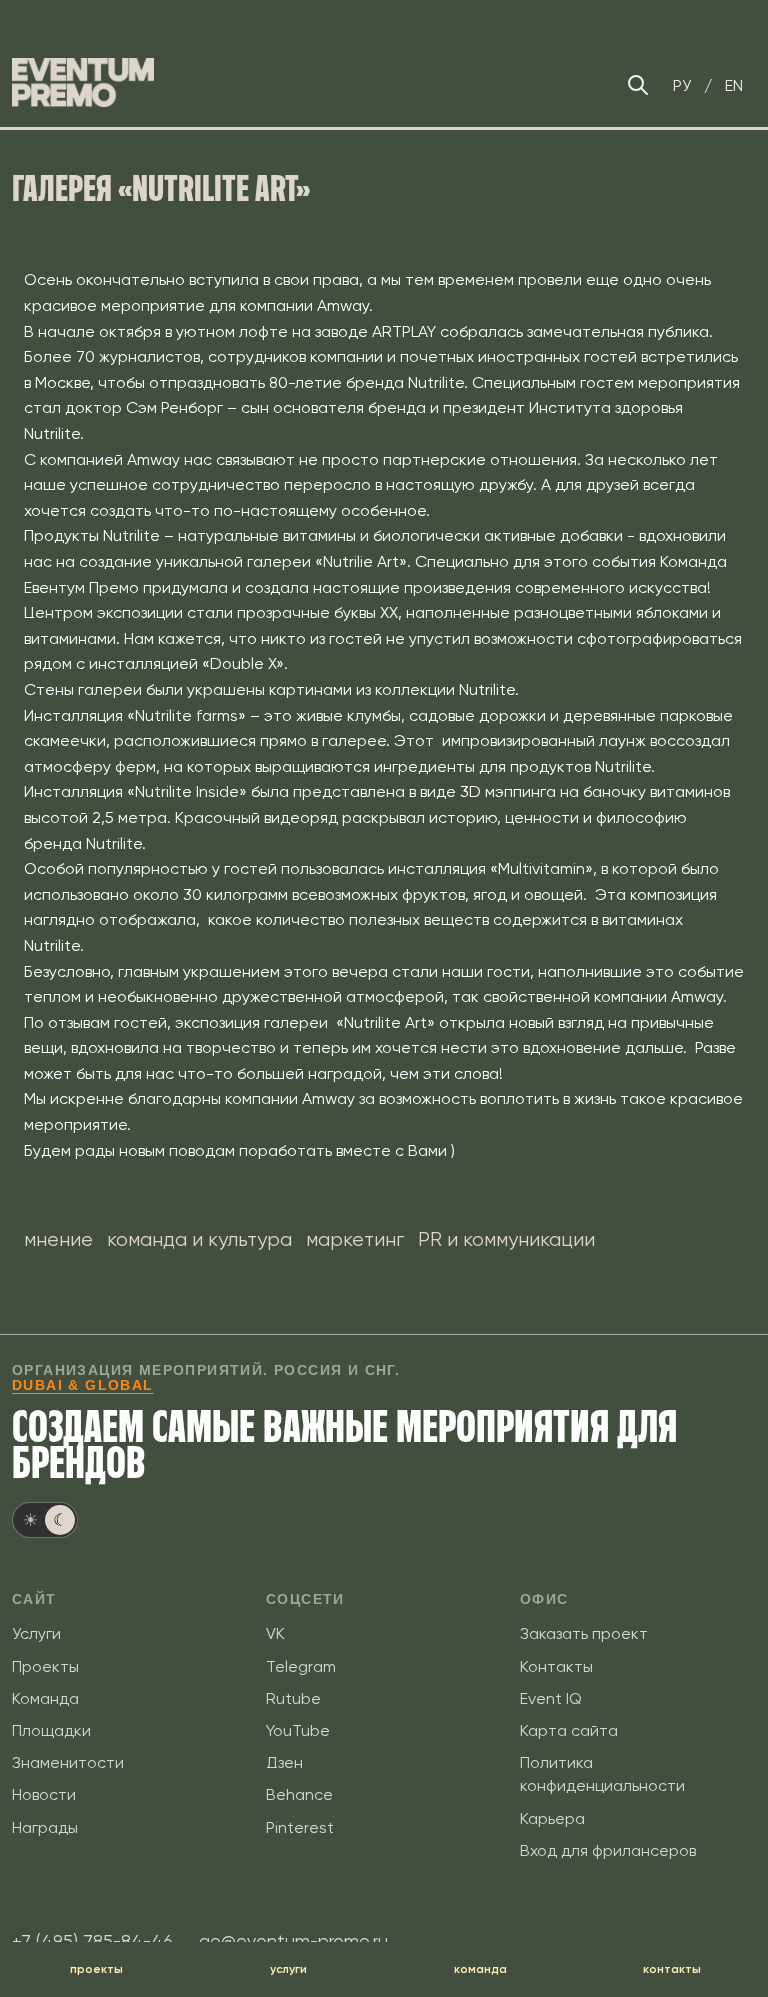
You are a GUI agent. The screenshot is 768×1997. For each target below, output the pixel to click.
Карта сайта (569, 1730)
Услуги (36, 1633)
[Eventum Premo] (83, 82)
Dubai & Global (83, 1385)
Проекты (45, 1666)
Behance (299, 1794)
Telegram (301, 1666)
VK (275, 1633)
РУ (682, 85)
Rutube (293, 1698)
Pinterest (300, 1827)
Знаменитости (68, 1762)
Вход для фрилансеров (608, 1850)
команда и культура (199, 1239)
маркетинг (355, 1239)
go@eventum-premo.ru (293, 1940)
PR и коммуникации (506, 1239)
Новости (44, 1794)
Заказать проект (584, 1633)
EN (734, 85)
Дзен (284, 1762)
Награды (45, 1827)
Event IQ (551, 1698)
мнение (58, 1239)
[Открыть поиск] (638, 85)
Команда (45, 1698)
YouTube (298, 1730)
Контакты (556, 1666)
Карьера (552, 1818)
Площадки (51, 1730)
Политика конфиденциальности (602, 1774)
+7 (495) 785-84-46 (92, 1940)
